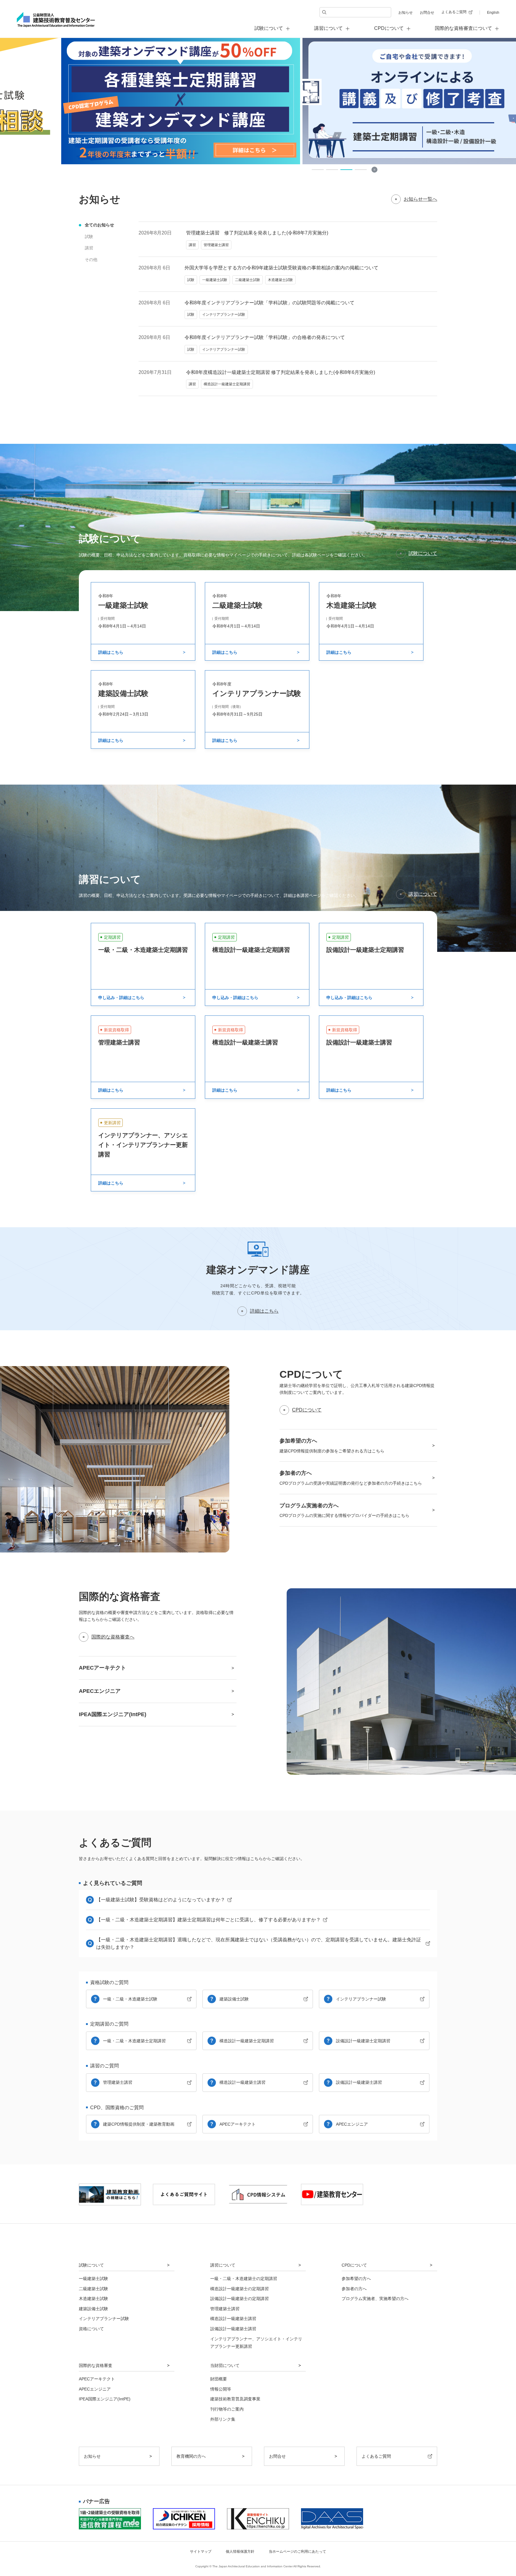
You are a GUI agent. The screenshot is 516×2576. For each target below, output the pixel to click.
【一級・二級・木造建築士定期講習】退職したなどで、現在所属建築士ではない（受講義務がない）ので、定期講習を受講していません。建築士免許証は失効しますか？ (259, 1944)
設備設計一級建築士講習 (359, 2082)
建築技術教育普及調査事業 (235, 2399)
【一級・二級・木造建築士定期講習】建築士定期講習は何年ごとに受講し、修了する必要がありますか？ (208, 1920)
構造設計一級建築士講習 (242, 2082)
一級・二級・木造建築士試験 (130, 1999)
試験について (423, 553)
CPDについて (307, 1410)
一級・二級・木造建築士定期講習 (134, 2041)
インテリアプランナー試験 (361, 1999)
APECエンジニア (352, 2124)
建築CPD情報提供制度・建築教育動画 (139, 2124)
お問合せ (427, 13)
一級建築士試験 (93, 2279)
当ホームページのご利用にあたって (297, 2552)
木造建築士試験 (93, 2299)
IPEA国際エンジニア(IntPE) (105, 2399)
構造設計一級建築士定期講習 (247, 2041)
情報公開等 (221, 2389)
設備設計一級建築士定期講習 (363, 2041)
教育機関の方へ (191, 2456)
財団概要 (219, 2379)
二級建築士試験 (93, 2289)
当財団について (225, 2365)
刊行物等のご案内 (227, 2409)
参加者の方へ (354, 2289)
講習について (423, 894)
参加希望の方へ (356, 2279)
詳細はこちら (264, 1311)
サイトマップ (201, 2552)
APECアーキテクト (238, 2124)
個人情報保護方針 (240, 2552)
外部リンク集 (223, 2419)
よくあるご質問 (454, 12)
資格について (91, 2329)
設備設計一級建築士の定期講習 (239, 2299)
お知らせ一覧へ (420, 199)
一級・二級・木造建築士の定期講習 (244, 2279)
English (493, 13)
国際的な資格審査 (96, 2365)
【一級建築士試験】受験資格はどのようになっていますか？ (161, 1900)
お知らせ (406, 13)
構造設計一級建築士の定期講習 (239, 2289)
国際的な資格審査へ (113, 1637)
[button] (318, 170)
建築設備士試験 (234, 1999)
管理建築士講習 (118, 2082)
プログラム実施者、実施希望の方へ (375, 2299)
